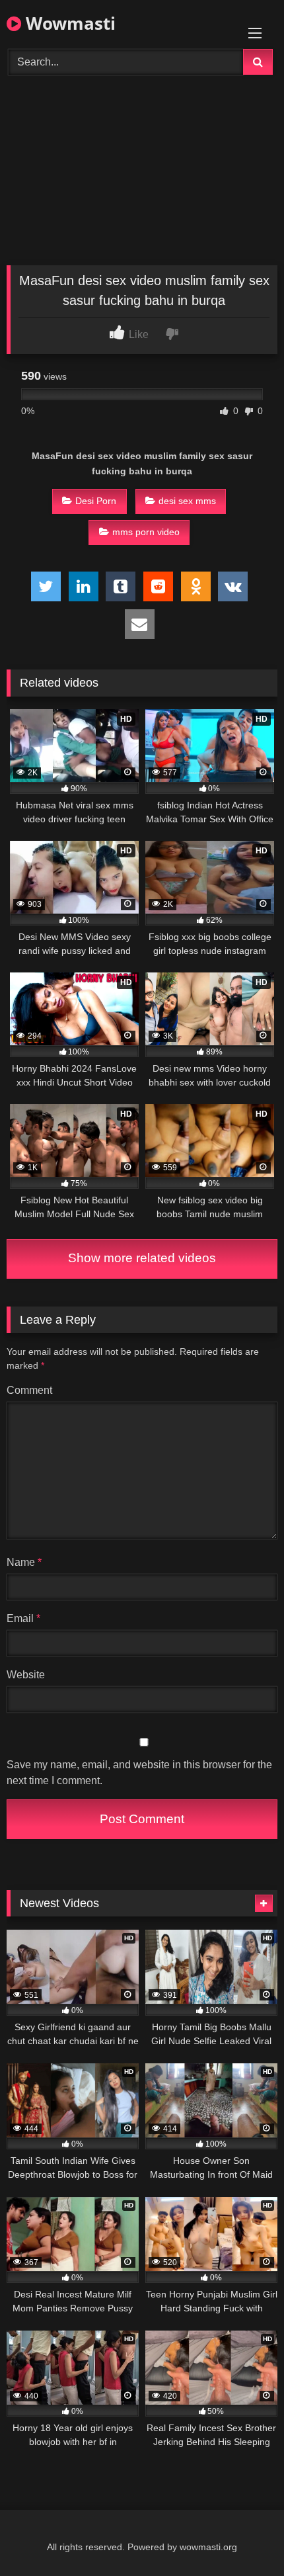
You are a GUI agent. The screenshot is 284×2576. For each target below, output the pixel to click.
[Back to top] (243, 2537)
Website (26, 1675)
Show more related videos (142, 1258)
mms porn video (146, 532)
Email (23, 1618)
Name (24, 1562)
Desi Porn (96, 501)
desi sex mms (187, 501)
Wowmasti (68, 23)
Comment (29, 1390)
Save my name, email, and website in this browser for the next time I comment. (139, 1773)
